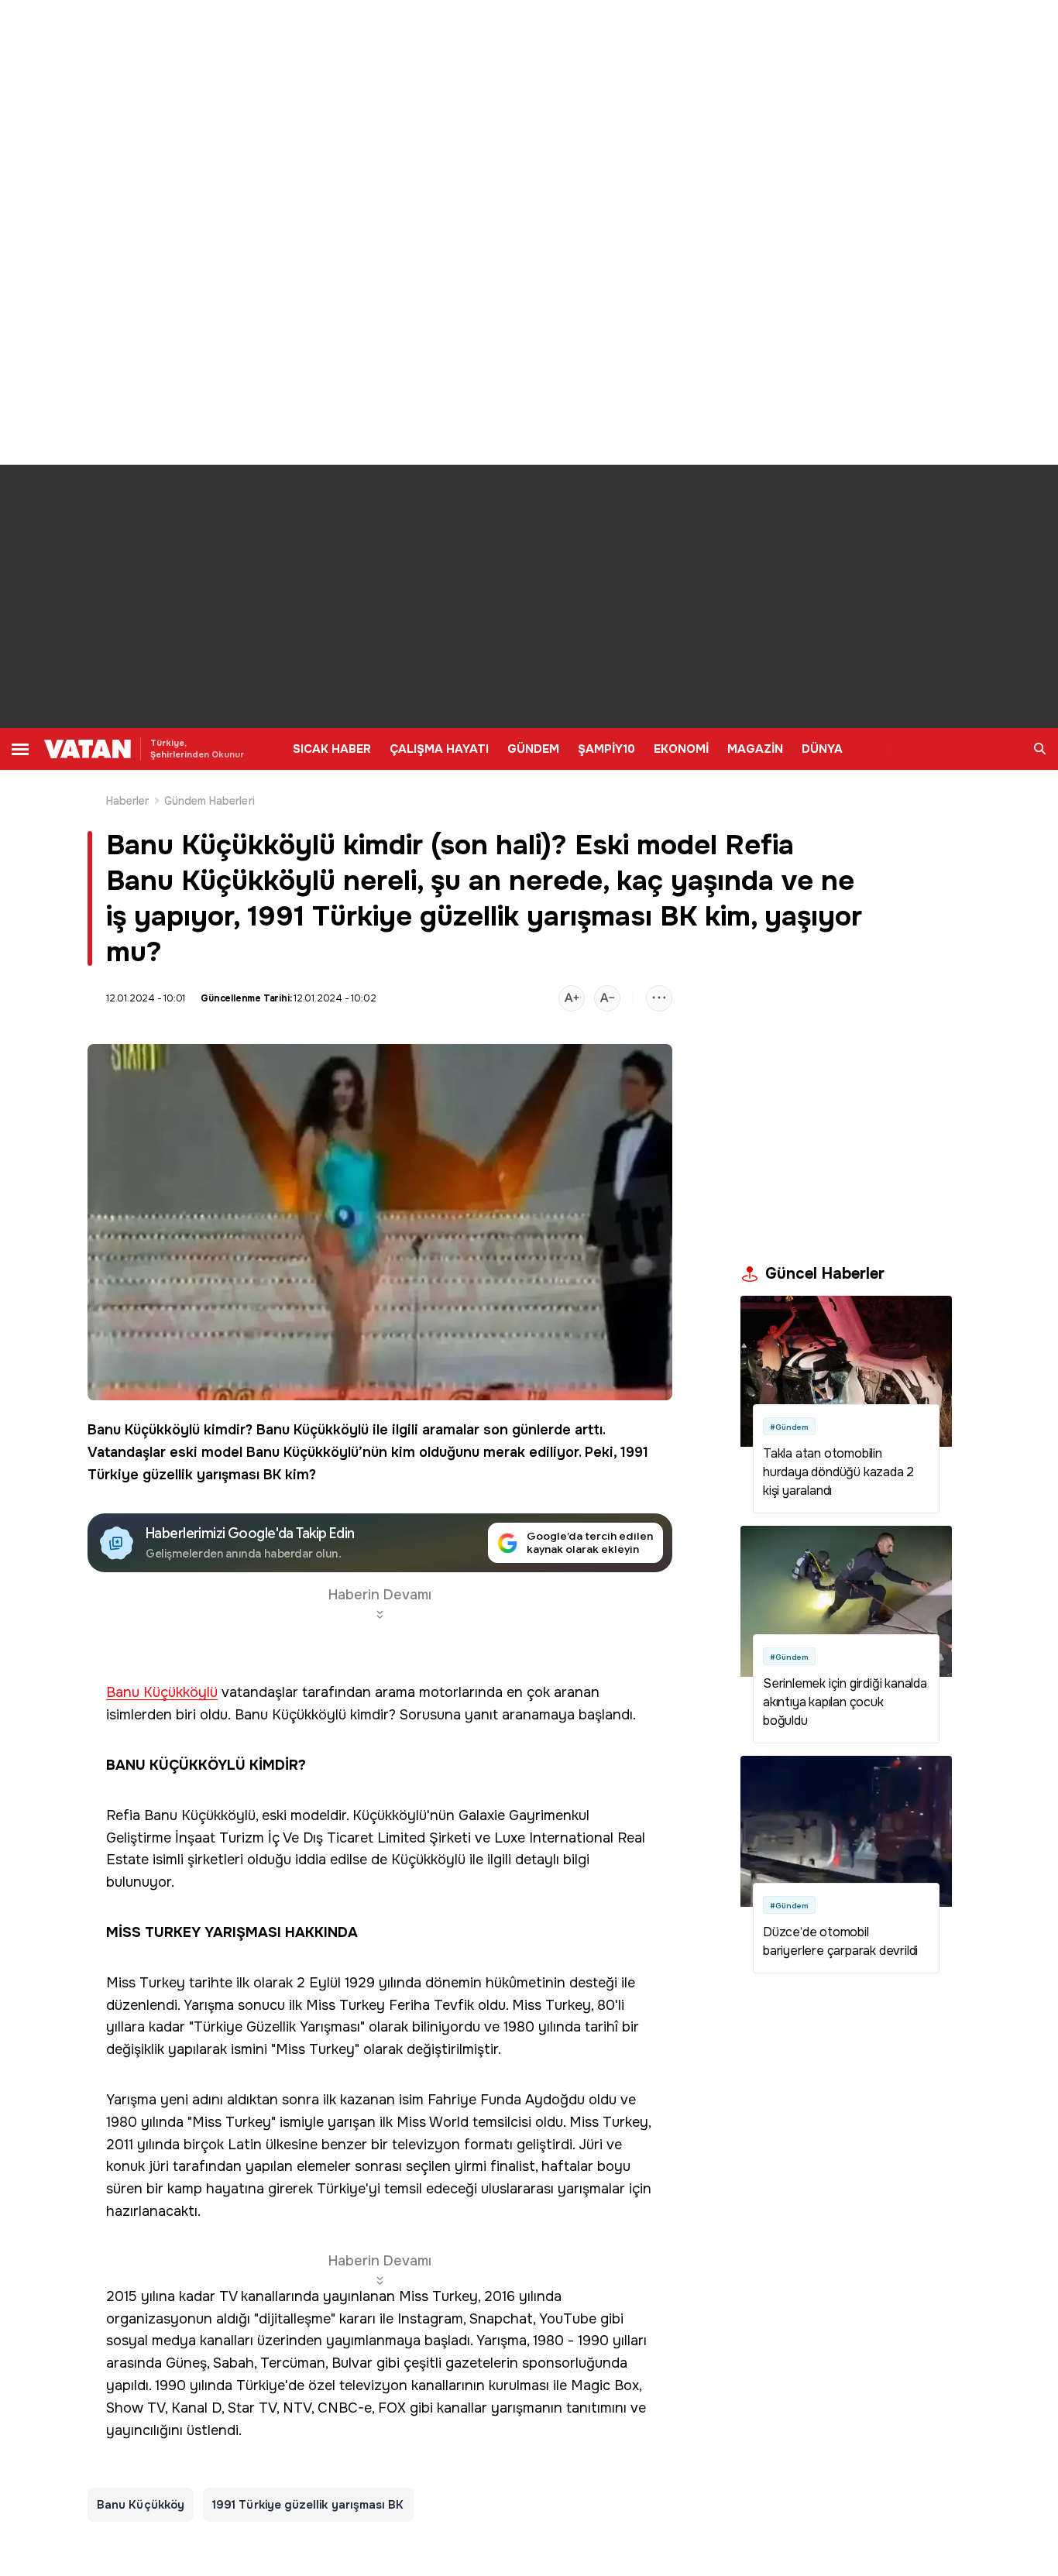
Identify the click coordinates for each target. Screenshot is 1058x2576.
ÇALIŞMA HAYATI (439, 749)
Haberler (128, 801)
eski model (206, 1452)
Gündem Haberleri (210, 801)
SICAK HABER (332, 749)
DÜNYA (822, 749)
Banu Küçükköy (141, 2505)
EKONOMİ (681, 749)
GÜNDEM (533, 749)
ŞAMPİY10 (606, 749)
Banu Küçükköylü (144, 1430)
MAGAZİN (755, 749)
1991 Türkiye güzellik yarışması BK (308, 2505)
